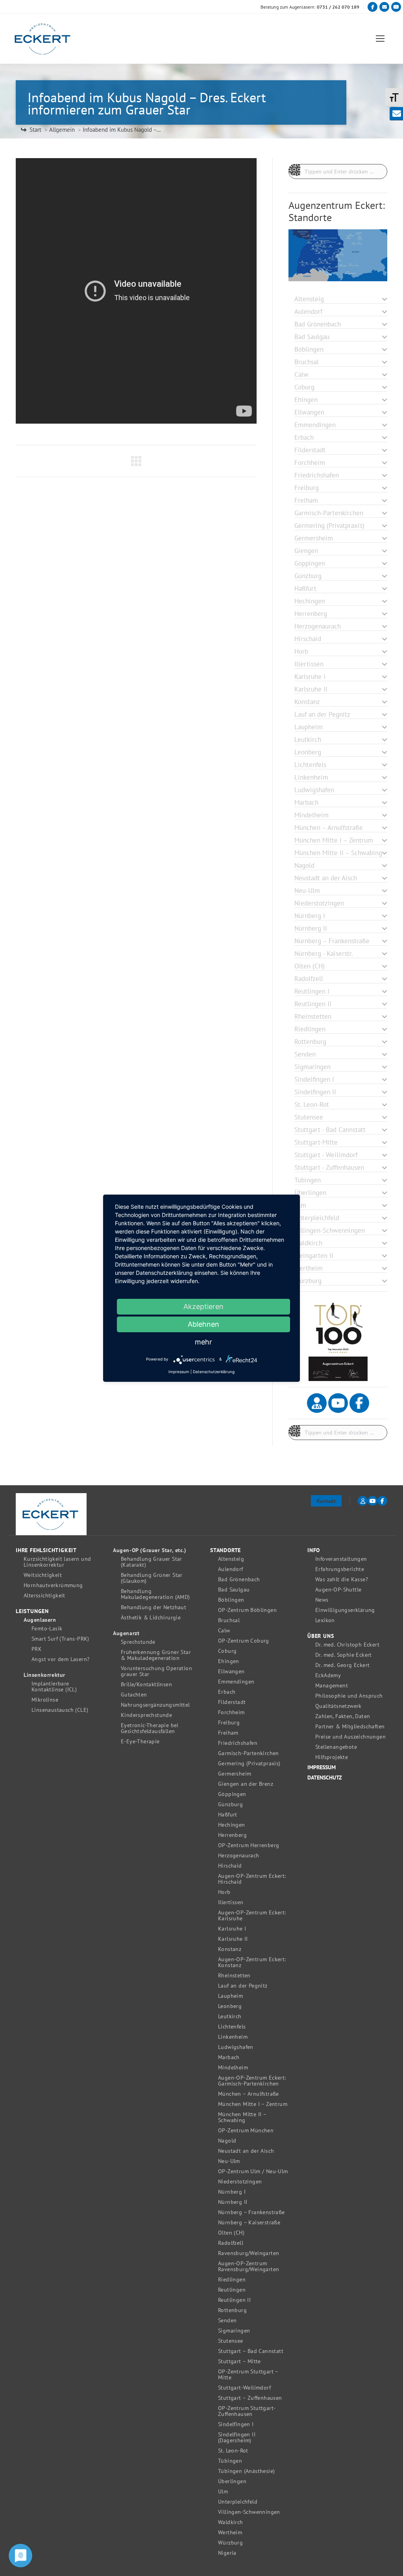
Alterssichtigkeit (44, 1596)
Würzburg (230, 2543)
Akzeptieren (203, 1306)
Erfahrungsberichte (340, 1569)
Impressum (322, 1767)
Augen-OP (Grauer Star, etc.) (150, 1550)
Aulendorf (231, 1569)
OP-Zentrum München (246, 2131)
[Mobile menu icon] (380, 39)
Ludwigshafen (236, 2047)
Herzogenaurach (239, 1856)
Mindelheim (233, 2068)
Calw (224, 1631)
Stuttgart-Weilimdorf (244, 2388)
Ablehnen (203, 1324)
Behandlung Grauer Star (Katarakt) (152, 1562)
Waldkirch (231, 2522)
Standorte (226, 1550)
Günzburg (230, 1804)
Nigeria (227, 2553)
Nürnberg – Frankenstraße (251, 2212)
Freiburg (229, 1723)
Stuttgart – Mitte (239, 2361)
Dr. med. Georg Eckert (342, 1665)
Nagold (227, 2141)
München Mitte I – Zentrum (253, 2104)
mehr (203, 1342)
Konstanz (230, 1949)
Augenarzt (126, 1633)
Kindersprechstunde (146, 1715)
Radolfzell (231, 2243)
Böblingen (231, 1600)
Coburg (227, 1651)
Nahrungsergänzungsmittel (155, 1705)
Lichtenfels (232, 2027)
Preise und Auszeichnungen (350, 1737)
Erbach (227, 1692)
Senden (227, 2321)
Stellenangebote (336, 1747)
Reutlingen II (234, 2300)
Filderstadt (232, 1702)
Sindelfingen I (236, 2424)
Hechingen (232, 1825)
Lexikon (325, 1620)
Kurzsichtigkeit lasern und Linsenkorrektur (57, 1562)
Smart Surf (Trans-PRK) (60, 1639)
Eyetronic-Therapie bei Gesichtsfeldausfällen (150, 1728)
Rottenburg (232, 2310)
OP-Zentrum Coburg (244, 1641)
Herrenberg (232, 1835)
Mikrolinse (45, 1700)
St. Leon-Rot (233, 2451)
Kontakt (326, 1501)
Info (314, 1550)
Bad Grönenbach (239, 1579)
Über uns (321, 1636)
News (322, 1600)
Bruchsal (229, 1620)
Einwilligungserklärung (345, 1610)
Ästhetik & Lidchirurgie (151, 1618)
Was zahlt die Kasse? (342, 1579)
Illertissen (231, 1902)
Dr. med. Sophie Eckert (344, 1655)
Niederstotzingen (240, 2182)
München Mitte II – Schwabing (242, 2117)
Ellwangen (231, 1672)
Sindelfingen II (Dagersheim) (237, 2438)
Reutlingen (232, 2290)
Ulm (223, 2492)
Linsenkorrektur (44, 1675)
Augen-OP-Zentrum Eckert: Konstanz (252, 1962)
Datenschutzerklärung (214, 1372)
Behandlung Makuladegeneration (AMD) (155, 1594)
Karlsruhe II (233, 1939)
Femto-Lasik (47, 1629)
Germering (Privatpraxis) (249, 1764)
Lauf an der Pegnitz (243, 1986)
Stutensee (231, 2341)
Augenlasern (40, 1620)
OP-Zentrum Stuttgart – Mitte (248, 2375)
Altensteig (231, 1559)
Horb (224, 1892)
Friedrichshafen (238, 1743)
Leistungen (32, 1611)
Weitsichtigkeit (43, 1575)
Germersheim (235, 1774)
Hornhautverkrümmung (53, 1585)
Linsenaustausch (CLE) (60, 1710)
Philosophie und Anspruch (349, 1696)
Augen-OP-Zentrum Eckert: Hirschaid (252, 1879)
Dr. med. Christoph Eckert (347, 1645)
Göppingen (232, 1794)
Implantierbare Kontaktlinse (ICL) (54, 1687)
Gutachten (134, 1695)
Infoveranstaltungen (341, 1559)
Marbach (229, 2057)
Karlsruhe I (232, 1929)
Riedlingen (232, 2280)
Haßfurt (228, 1815)
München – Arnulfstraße (249, 2094)
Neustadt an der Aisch (246, 2151)
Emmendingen (236, 1682)
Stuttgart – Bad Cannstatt (251, 2351)
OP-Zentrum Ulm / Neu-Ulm (253, 2171)
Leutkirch (230, 2016)
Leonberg (230, 2006)
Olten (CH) (231, 2233)
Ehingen (229, 1661)
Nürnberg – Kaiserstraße (249, 2223)
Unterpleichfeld (238, 2502)
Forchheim (231, 1712)
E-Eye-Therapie (140, 1742)
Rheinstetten (234, 1976)
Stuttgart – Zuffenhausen (250, 2398)
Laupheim (230, 1996)
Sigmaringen (234, 2331)
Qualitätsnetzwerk (338, 1706)
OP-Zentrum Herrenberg (249, 1845)
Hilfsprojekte (332, 1757)
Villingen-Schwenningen (249, 2512)
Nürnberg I (232, 2192)
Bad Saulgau (234, 1590)
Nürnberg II (233, 2202)
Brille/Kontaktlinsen (146, 1684)
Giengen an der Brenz (246, 1784)
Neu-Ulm (229, 2161)
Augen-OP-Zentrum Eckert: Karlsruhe (252, 1916)
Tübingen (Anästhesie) (246, 2471)
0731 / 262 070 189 (338, 7)
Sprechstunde (138, 1642)
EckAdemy (328, 1675)
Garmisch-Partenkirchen (249, 1753)
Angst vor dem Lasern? (60, 1659)
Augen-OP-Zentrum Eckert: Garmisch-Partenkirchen (252, 2081)
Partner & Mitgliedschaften (350, 1727)
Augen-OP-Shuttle (338, 1590)
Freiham (228, 1733)
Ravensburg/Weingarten (249, 2253)
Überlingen (232, 2481)
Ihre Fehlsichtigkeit (46, 1550)
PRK (37, 1649)
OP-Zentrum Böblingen (247, 1610)
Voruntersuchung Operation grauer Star (156, 1671)
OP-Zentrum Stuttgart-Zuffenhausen (247, 2411)
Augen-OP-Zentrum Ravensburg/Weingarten (249, 2266)
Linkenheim (233, 2037)
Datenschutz (325, 1778)
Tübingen (230, 2461)
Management (332, 1686)
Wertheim (230, 2533)
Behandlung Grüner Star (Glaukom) (152, 1578)
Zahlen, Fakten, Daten (343, 1716)
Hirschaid (230, 1866)
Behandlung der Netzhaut (153, 1607)
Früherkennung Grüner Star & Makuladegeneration (156, 1655)
